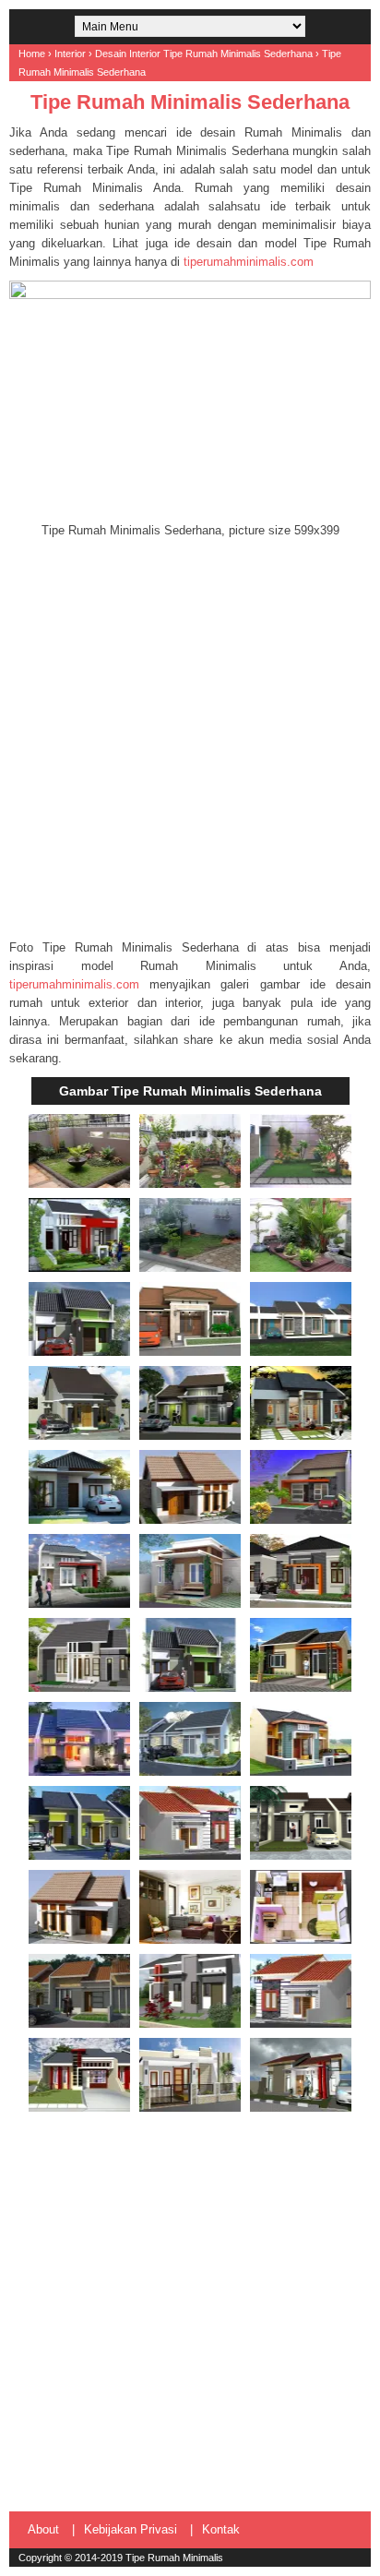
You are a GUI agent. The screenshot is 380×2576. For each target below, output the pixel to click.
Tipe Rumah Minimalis (174, 2558)
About (43, 2529)
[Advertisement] (190, 739)
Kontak (221, 2529)
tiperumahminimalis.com (249, 262)
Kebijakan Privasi (131, 2529)
